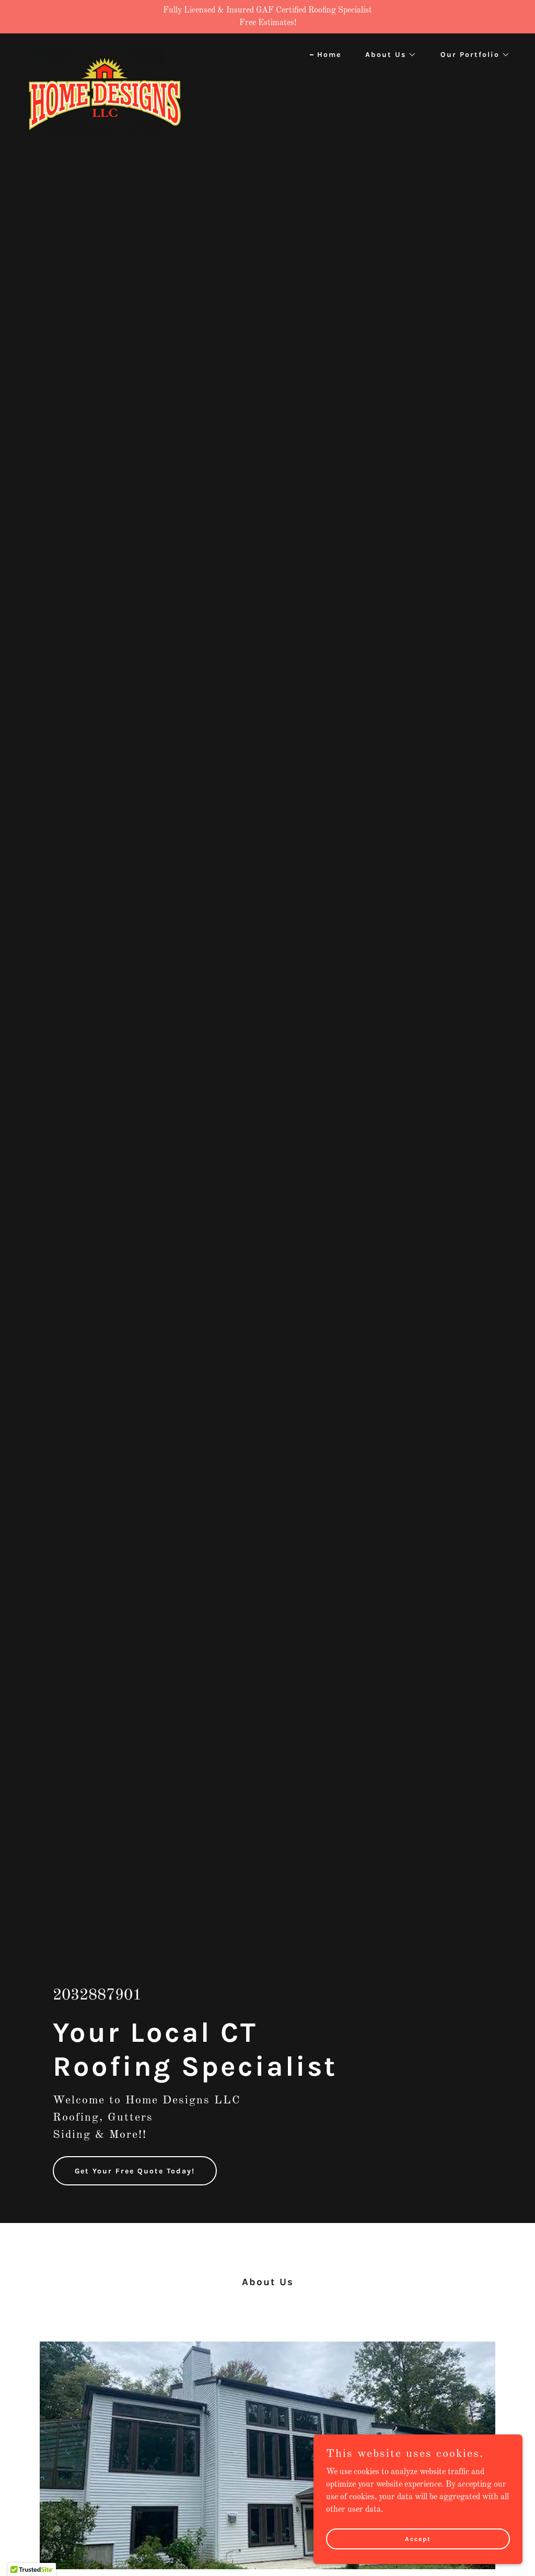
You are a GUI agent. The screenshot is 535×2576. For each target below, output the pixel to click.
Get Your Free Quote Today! (135, 2171)
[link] (103, 52)
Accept (418, 2538)
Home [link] (329, 55)
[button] (387, 55)
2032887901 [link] (97, 1995)
